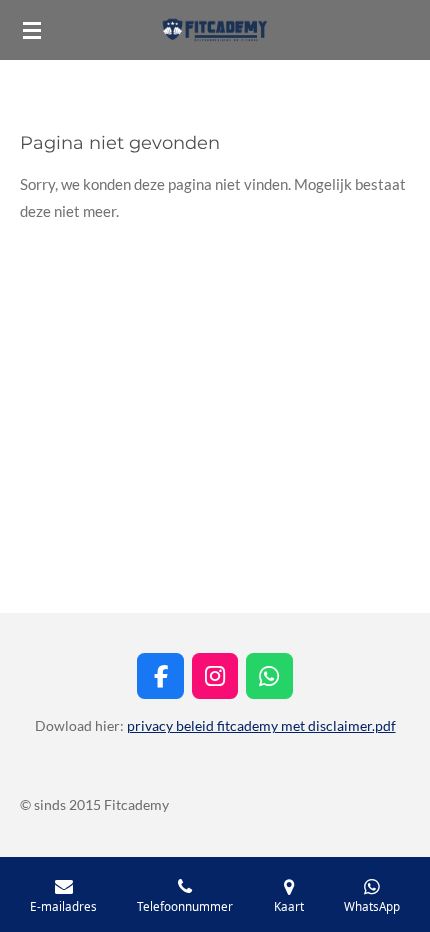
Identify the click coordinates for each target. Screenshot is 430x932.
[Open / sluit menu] (32, 30)
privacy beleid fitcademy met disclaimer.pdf (261, 725)
